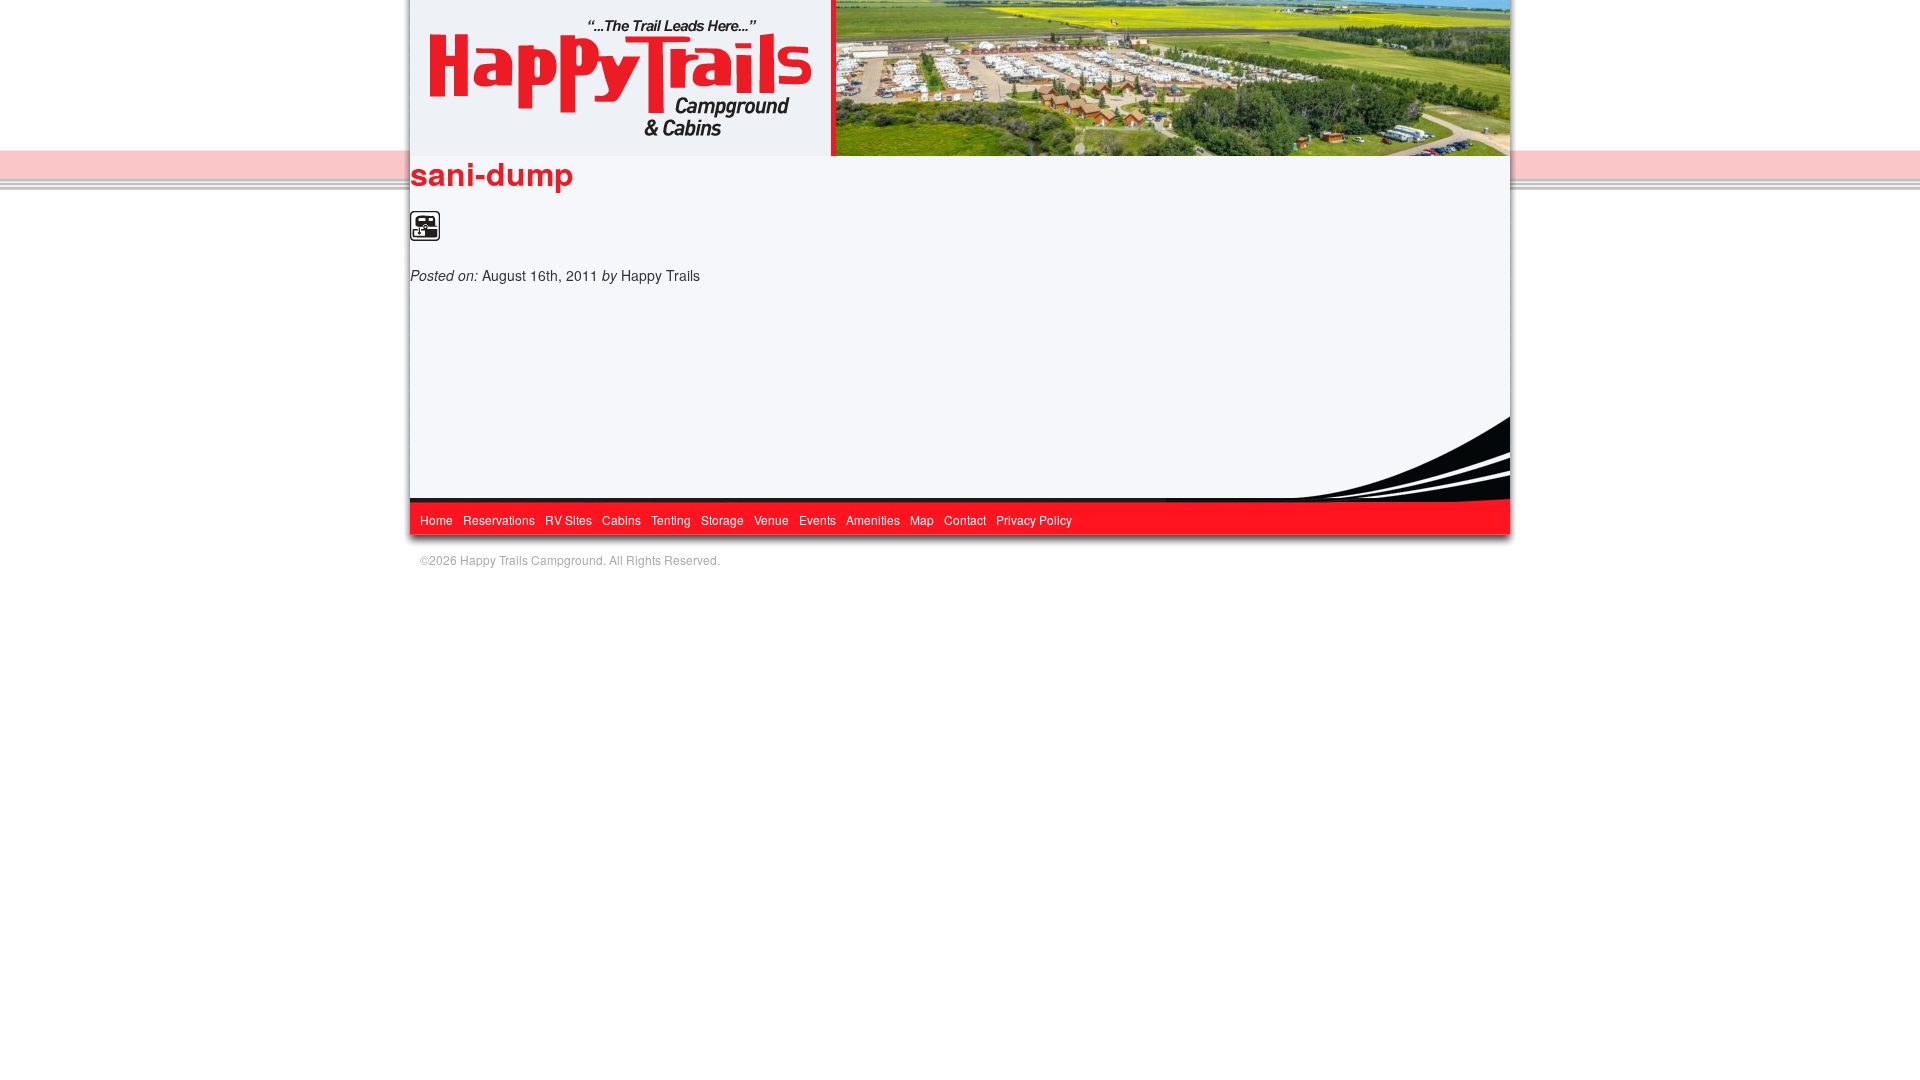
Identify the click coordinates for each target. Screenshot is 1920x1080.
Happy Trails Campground (623, 78)
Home (436, 519)
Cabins (621, 519)
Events (817, 519)
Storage (722, 519)
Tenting (671, 519)
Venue (771, 519)
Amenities (873, 519)
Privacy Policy (1034, 519)
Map (922, 519)
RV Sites (568, 519)
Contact (965, 519)
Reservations (499, 519)
